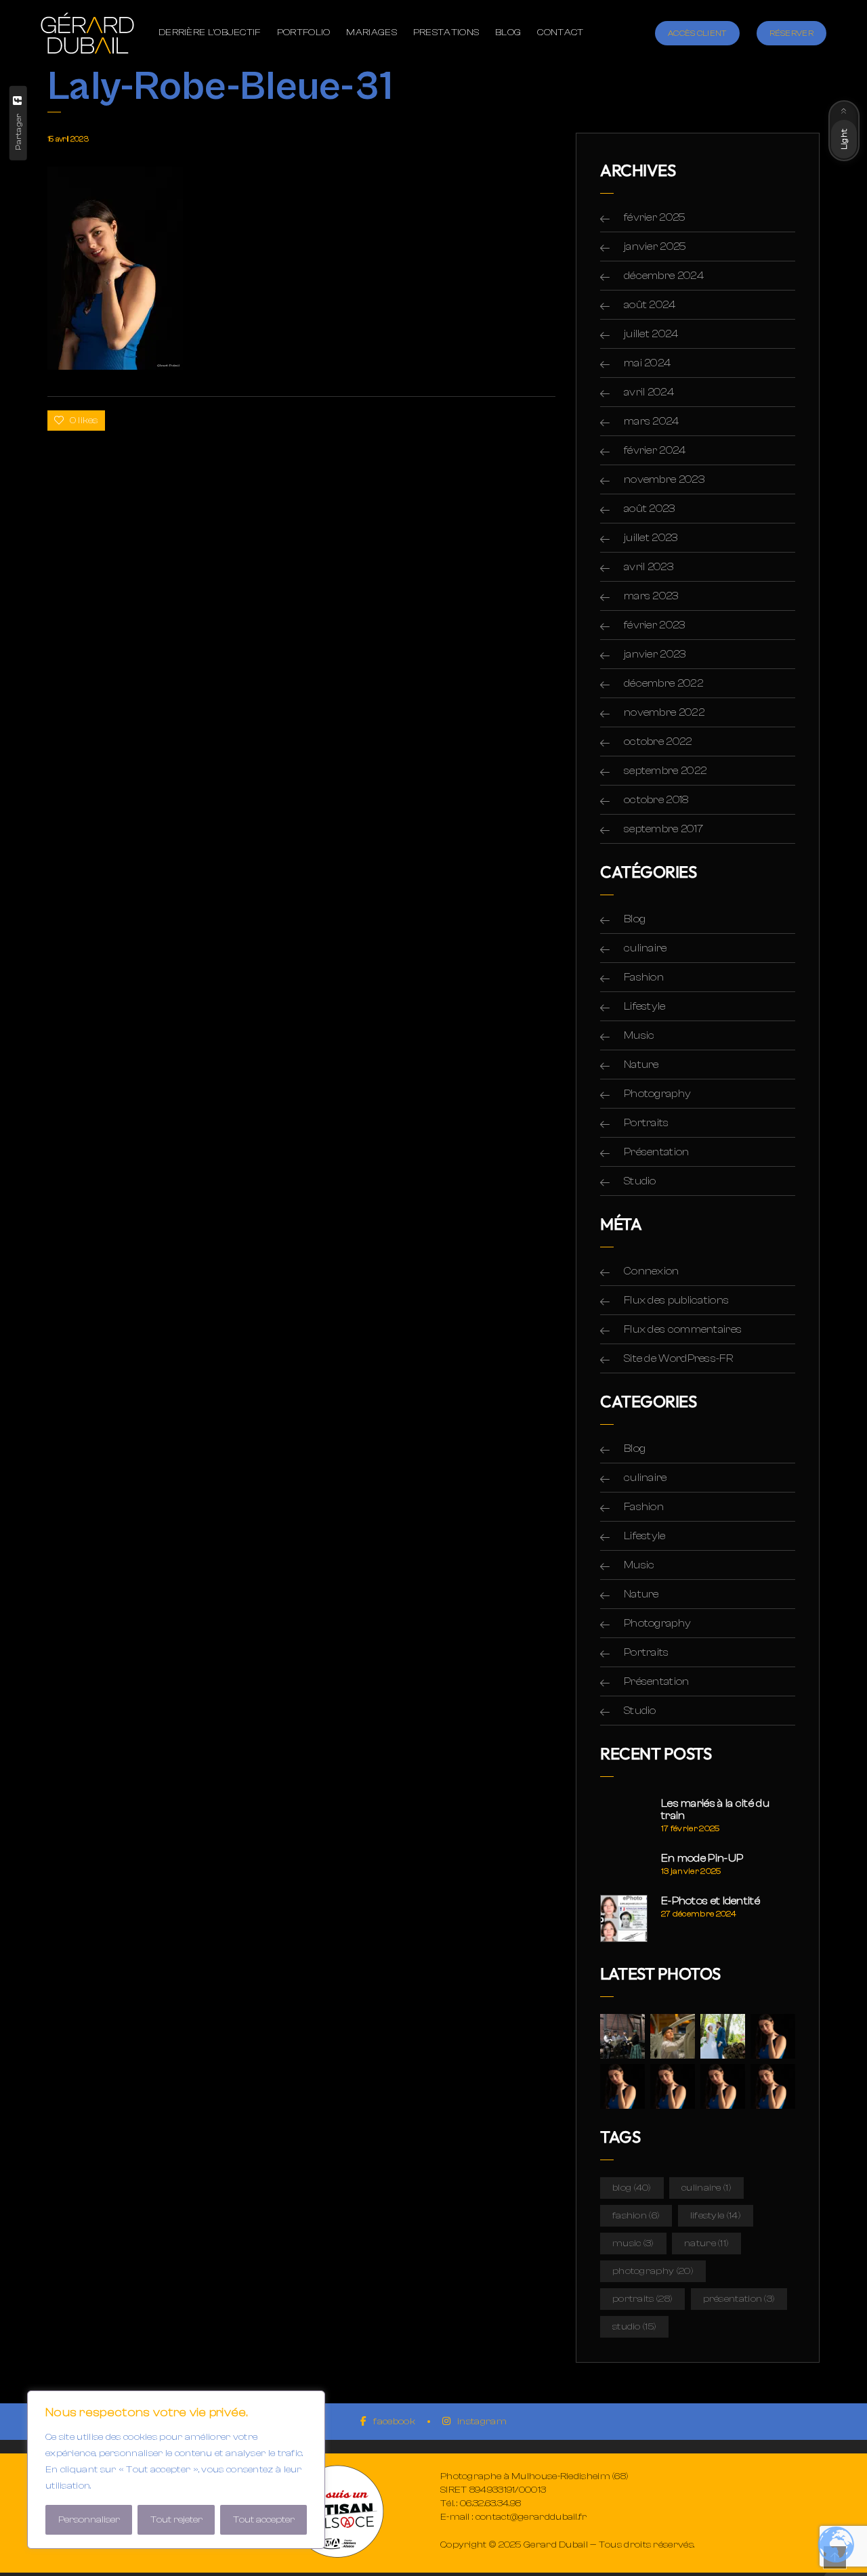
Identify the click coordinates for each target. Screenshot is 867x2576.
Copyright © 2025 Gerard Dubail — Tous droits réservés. (567, 2545)
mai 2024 (647, 363)
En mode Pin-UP (702, 1858)
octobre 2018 (656, 800)
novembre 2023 (664, 479)
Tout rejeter (176, 2520)
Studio (640, 1181)
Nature (641, 1065)
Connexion (652, 1271)
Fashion (644, 977)
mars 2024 (652, 421)
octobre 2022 (658, 742)
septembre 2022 (665, 771)
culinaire (646, 948)
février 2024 (655, 450)
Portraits (647, 1123)
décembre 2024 (664, 276)
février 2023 (655, 625)
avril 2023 (649, 567)
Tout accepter (264, 2520)
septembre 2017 (663, 829)
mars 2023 (651, 596)
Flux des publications (676, 1300)
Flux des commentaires (683, 1329)
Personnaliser (89, 2520)
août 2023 (650, 509)
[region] (176, 2470)
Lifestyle (645, 1006)
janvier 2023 (655, 654)
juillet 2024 (651, 334)
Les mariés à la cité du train (715, 1809)
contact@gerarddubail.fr (531, 2517)
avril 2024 (649, 392)
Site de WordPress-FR (678, 1358)
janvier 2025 (655, 246)
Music (639, 1035)
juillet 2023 (651, 538)
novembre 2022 (664, 712)
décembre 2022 (663, 683)
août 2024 (650, 305)
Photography (657, 1094)
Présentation (657, 1152)
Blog (635, 919)
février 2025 (655, 217)
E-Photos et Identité (711, 1901)
